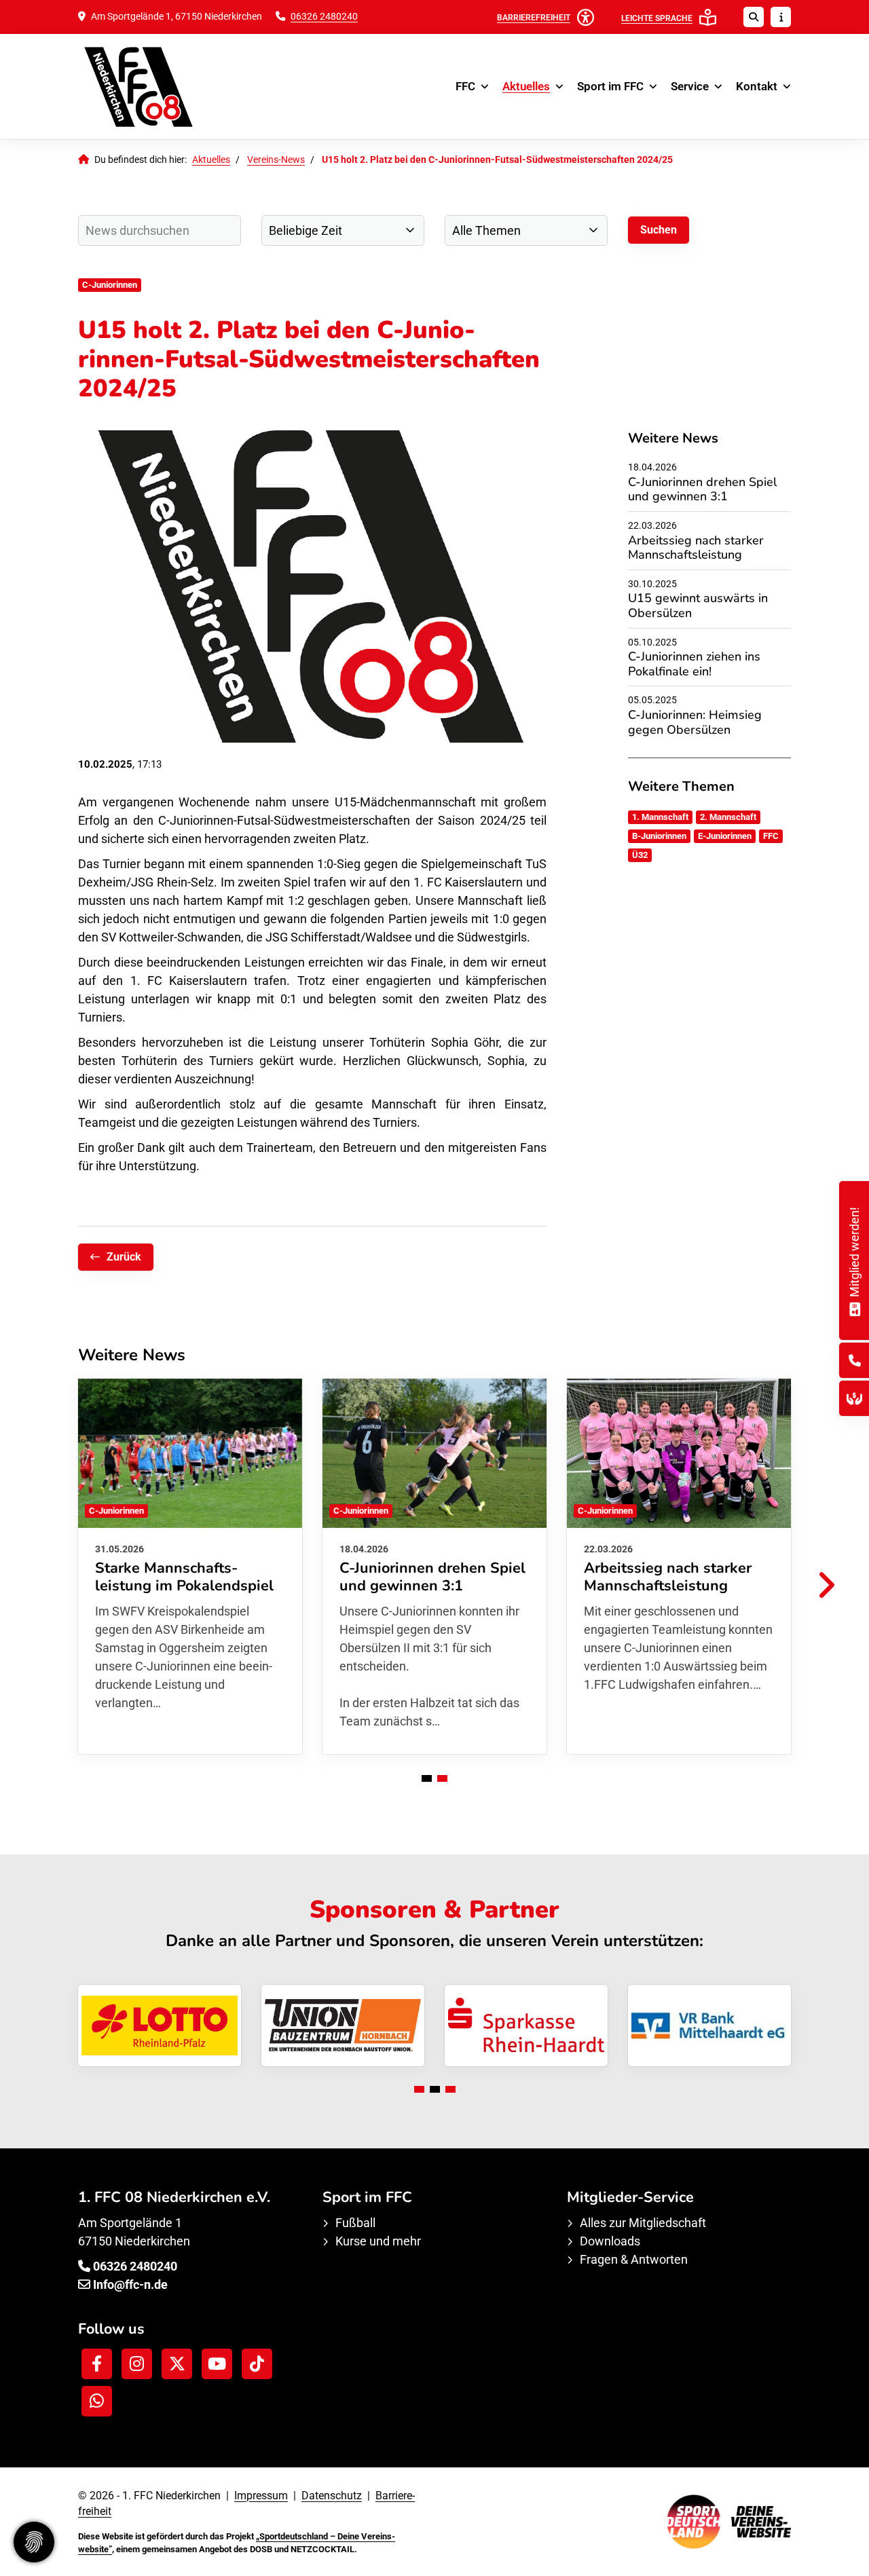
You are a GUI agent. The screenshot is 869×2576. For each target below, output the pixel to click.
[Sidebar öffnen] (781, 17)
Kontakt (757, 86)
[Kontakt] (855, 1361)
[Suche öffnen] (754, 17)
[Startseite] (160, 87)
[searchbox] (160, 230)
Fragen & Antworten (634, 2259)
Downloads (610, 2241)
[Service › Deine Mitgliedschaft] (854, 1307)
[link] (190, 1566)
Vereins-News (276, 160)
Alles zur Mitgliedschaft (643, 2223)
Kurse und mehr (378, 2241)
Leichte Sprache (657, 18)
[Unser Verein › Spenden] (854, 1399)
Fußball (355, 2223)
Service (690, 86)
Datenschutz (332, 2496)
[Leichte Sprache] (708, 17)
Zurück (124, 1257)
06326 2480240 (324, 17)
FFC (465, 86)
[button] (427, 1778)
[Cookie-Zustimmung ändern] (34, 2542)
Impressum (261, 2496)
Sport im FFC (610, 86)
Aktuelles (526, 86)
